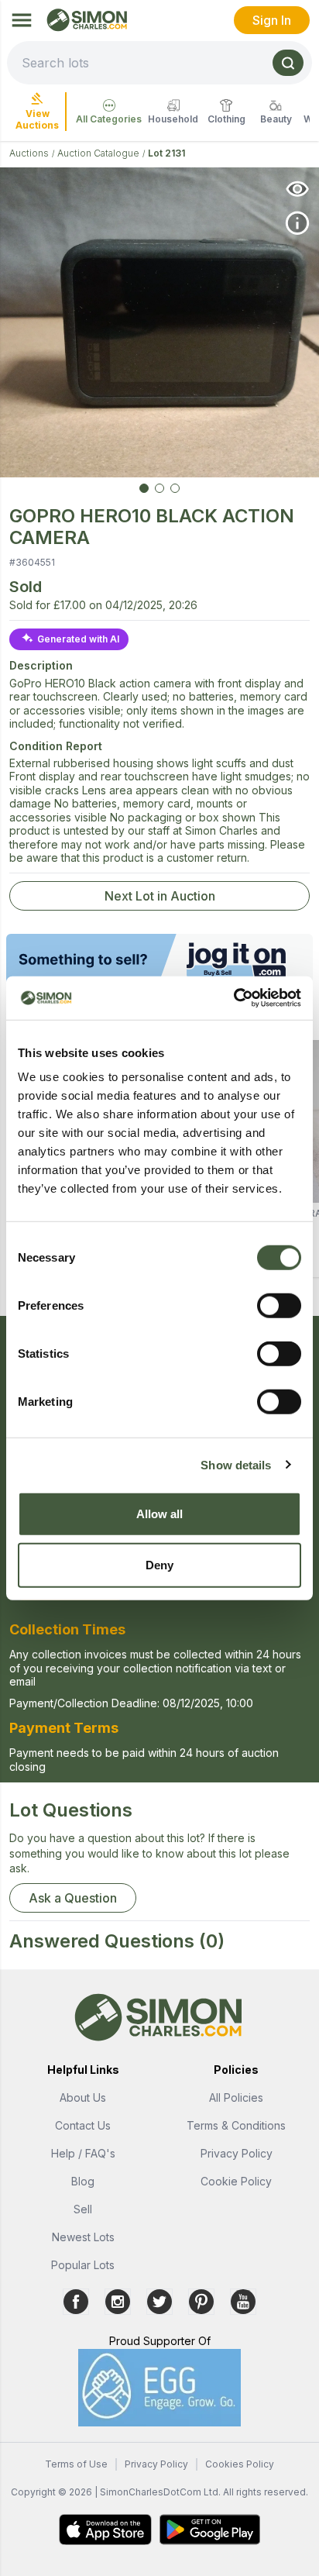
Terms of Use (76, 2464)
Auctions (29, 153)
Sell (83, 2209)
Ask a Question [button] (73, 1898)
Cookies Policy (240, 2464)
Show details (236, 1464)
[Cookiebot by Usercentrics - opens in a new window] (233, 998)
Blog (83, 2181)
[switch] (279, 1306)
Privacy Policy (237, 2153)
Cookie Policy (236, 2181)
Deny (159, 1564)
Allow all (160, 1514)
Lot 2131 (166, 153)
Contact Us (83, 2125)
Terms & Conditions (236, 2125)
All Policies (236, 2097)
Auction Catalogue (98, 153)
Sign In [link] (272, 20)
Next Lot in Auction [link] (160, 896)
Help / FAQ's (83, 2153)
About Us (83, 2097)
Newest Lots (83, 2237)
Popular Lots (83, 2265)
